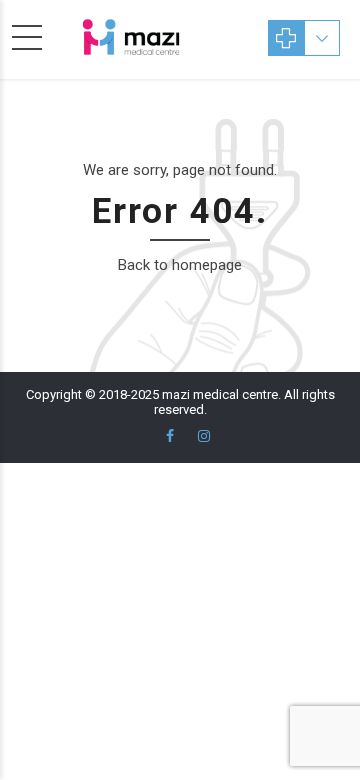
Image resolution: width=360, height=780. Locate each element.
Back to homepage (180, 265)
